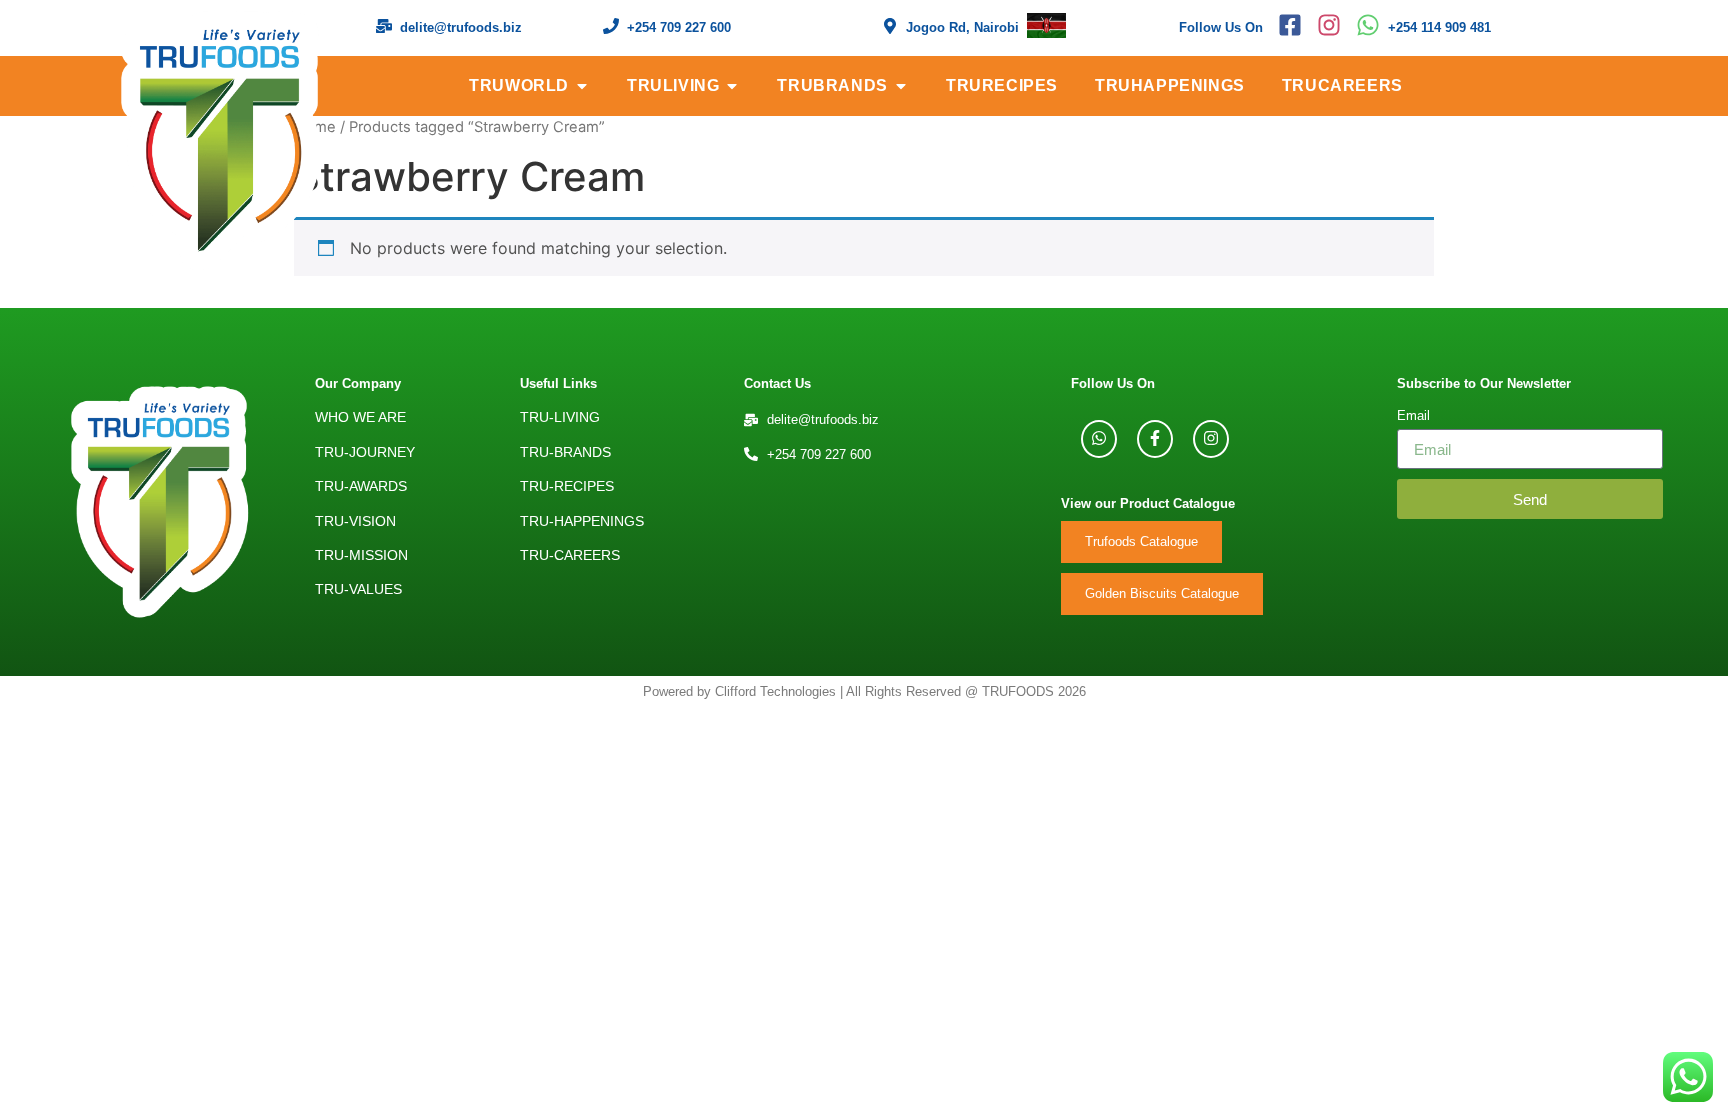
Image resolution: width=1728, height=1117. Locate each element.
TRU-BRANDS (565, 452)
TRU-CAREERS (570, 555)
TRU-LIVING (560, 417)
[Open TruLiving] (732, 86)
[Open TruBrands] (901, 86)
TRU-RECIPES (567, 486)
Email (1413, 416)
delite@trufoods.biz (461, 27)
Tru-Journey (365, 452)
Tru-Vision (355, 521)
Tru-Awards (361, 486)
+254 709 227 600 (679, 27)
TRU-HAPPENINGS (582, 521)
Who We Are (360, 417)
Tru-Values (358, 589)
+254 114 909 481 (1439, 27)
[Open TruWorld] (582, 86)
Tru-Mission (361, 555)
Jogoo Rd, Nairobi (962, 27)
